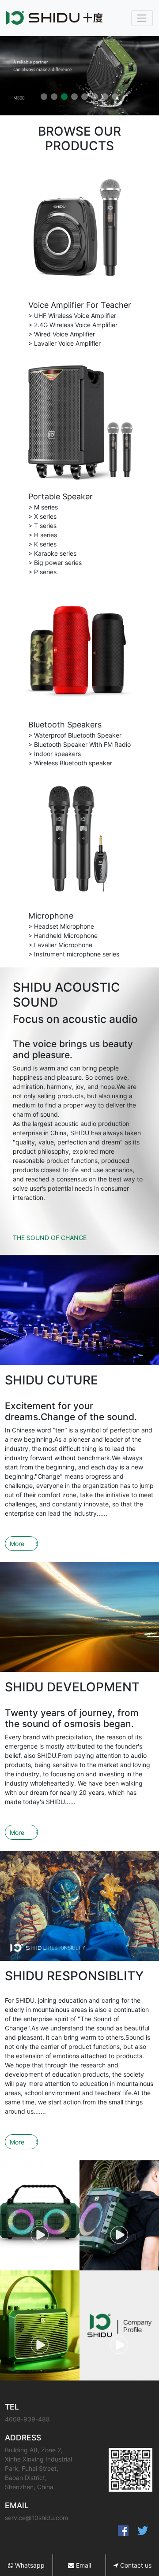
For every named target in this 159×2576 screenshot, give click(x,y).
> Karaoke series (52, 553)
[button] (44, 97)
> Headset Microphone (61, 926)
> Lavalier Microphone (60, 945)
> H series (43, 535)
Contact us (135, 2565)
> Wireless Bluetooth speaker (70, 763)
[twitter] (143, 2531)
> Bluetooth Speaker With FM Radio (79, 744)
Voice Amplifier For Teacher (80, 305)
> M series (43, 507)
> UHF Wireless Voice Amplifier (72, 316)
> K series (42, 544)
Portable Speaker (61, 496)
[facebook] (123, 2531)
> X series (42, 516)
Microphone (51, 916)
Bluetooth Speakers (65, 725)
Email (83, 2565)
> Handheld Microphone (63, 936)
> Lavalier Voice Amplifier (64, 343)
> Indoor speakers (55, 754)
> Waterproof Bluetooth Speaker (75, 735)
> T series (42, 526)
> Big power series (55, 563)
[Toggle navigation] (142, 18)
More (17, 1544)
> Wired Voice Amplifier (62, 334)
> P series (42, 572)
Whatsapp (29, 2565)
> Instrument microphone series (74, 954)
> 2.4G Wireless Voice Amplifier (73, 325)
